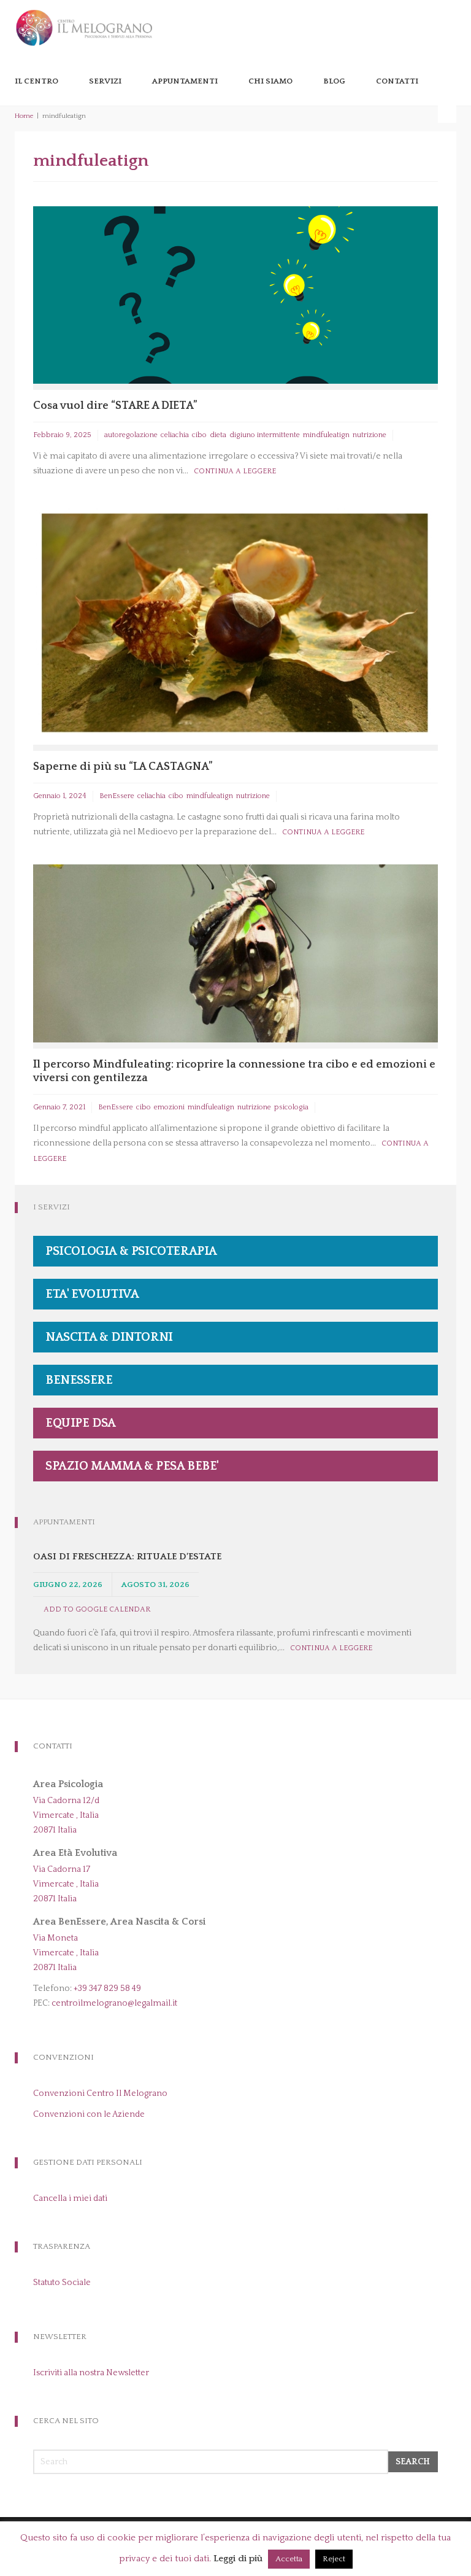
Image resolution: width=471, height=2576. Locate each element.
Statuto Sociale (62, 2283)
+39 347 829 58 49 (107, 1988)
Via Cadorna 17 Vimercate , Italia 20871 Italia (66, 1884)
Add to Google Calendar (97, 1609)
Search (413, 2462)
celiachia (175, 435)
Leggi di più (238, 2559)
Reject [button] (334, 2559)
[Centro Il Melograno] (84, 27)
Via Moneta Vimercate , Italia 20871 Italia (66, 1953)
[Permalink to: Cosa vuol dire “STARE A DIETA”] (235, 294)
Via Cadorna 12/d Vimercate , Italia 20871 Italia (66, 1815)
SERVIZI (105, 81)
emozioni (169, 1107)
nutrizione (370, 435)
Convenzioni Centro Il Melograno (100, 2093)
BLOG (334, 81)
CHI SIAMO (270, 81)
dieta (218, 435)
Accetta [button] (289, 2559)
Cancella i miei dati (70, 2198)
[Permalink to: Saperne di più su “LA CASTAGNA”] (235, 623)
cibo (199, 435)
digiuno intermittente (265, 435)
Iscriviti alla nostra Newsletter (91, 2373)
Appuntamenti (185, 81)
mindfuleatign (326, 435)
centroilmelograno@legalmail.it (114, 2003)
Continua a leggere (235, 471)
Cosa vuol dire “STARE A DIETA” (115, 406)
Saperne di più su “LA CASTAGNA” (123, 767)
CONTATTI (397, 81)
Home (24, 116)
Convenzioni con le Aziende (89, 2114)
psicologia (291, 1107)
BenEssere (117, 796)
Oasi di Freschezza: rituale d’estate (127, 1557)
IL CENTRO (36, 81)
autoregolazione (131, 435)
